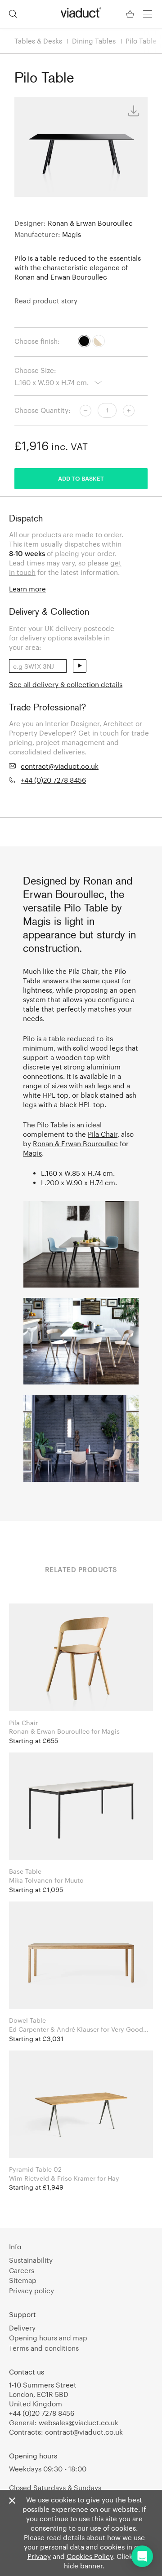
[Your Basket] (131, 14)
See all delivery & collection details (66, 684)
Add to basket (81, 478)
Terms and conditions (44, 2348)
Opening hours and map (48, 2338)
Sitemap (23, 2280)
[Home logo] (81, 13)
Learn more (27, 589)
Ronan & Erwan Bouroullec (75, 1143)
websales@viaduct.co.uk (79, 2423)
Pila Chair (103, 1134)
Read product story (46, 301)
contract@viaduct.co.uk (60, 766)
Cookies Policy (90, 2556)
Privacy (39, 2556)
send (80, 666)
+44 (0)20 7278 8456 (53, 780)
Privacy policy (31, 2291)
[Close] (12, 2501)
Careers (22, 2270)
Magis (32, 1153)
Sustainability (31, 2260)
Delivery (22, 2328)
